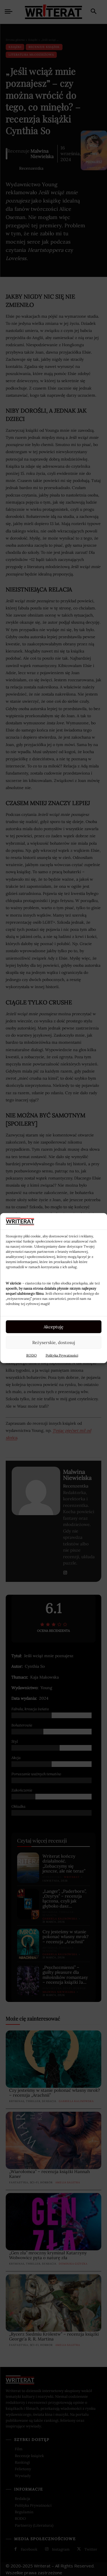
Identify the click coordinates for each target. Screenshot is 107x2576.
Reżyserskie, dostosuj (54, 1342)
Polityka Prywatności (62, 1355)
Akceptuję (53, 1326)
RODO (32, 1355)
